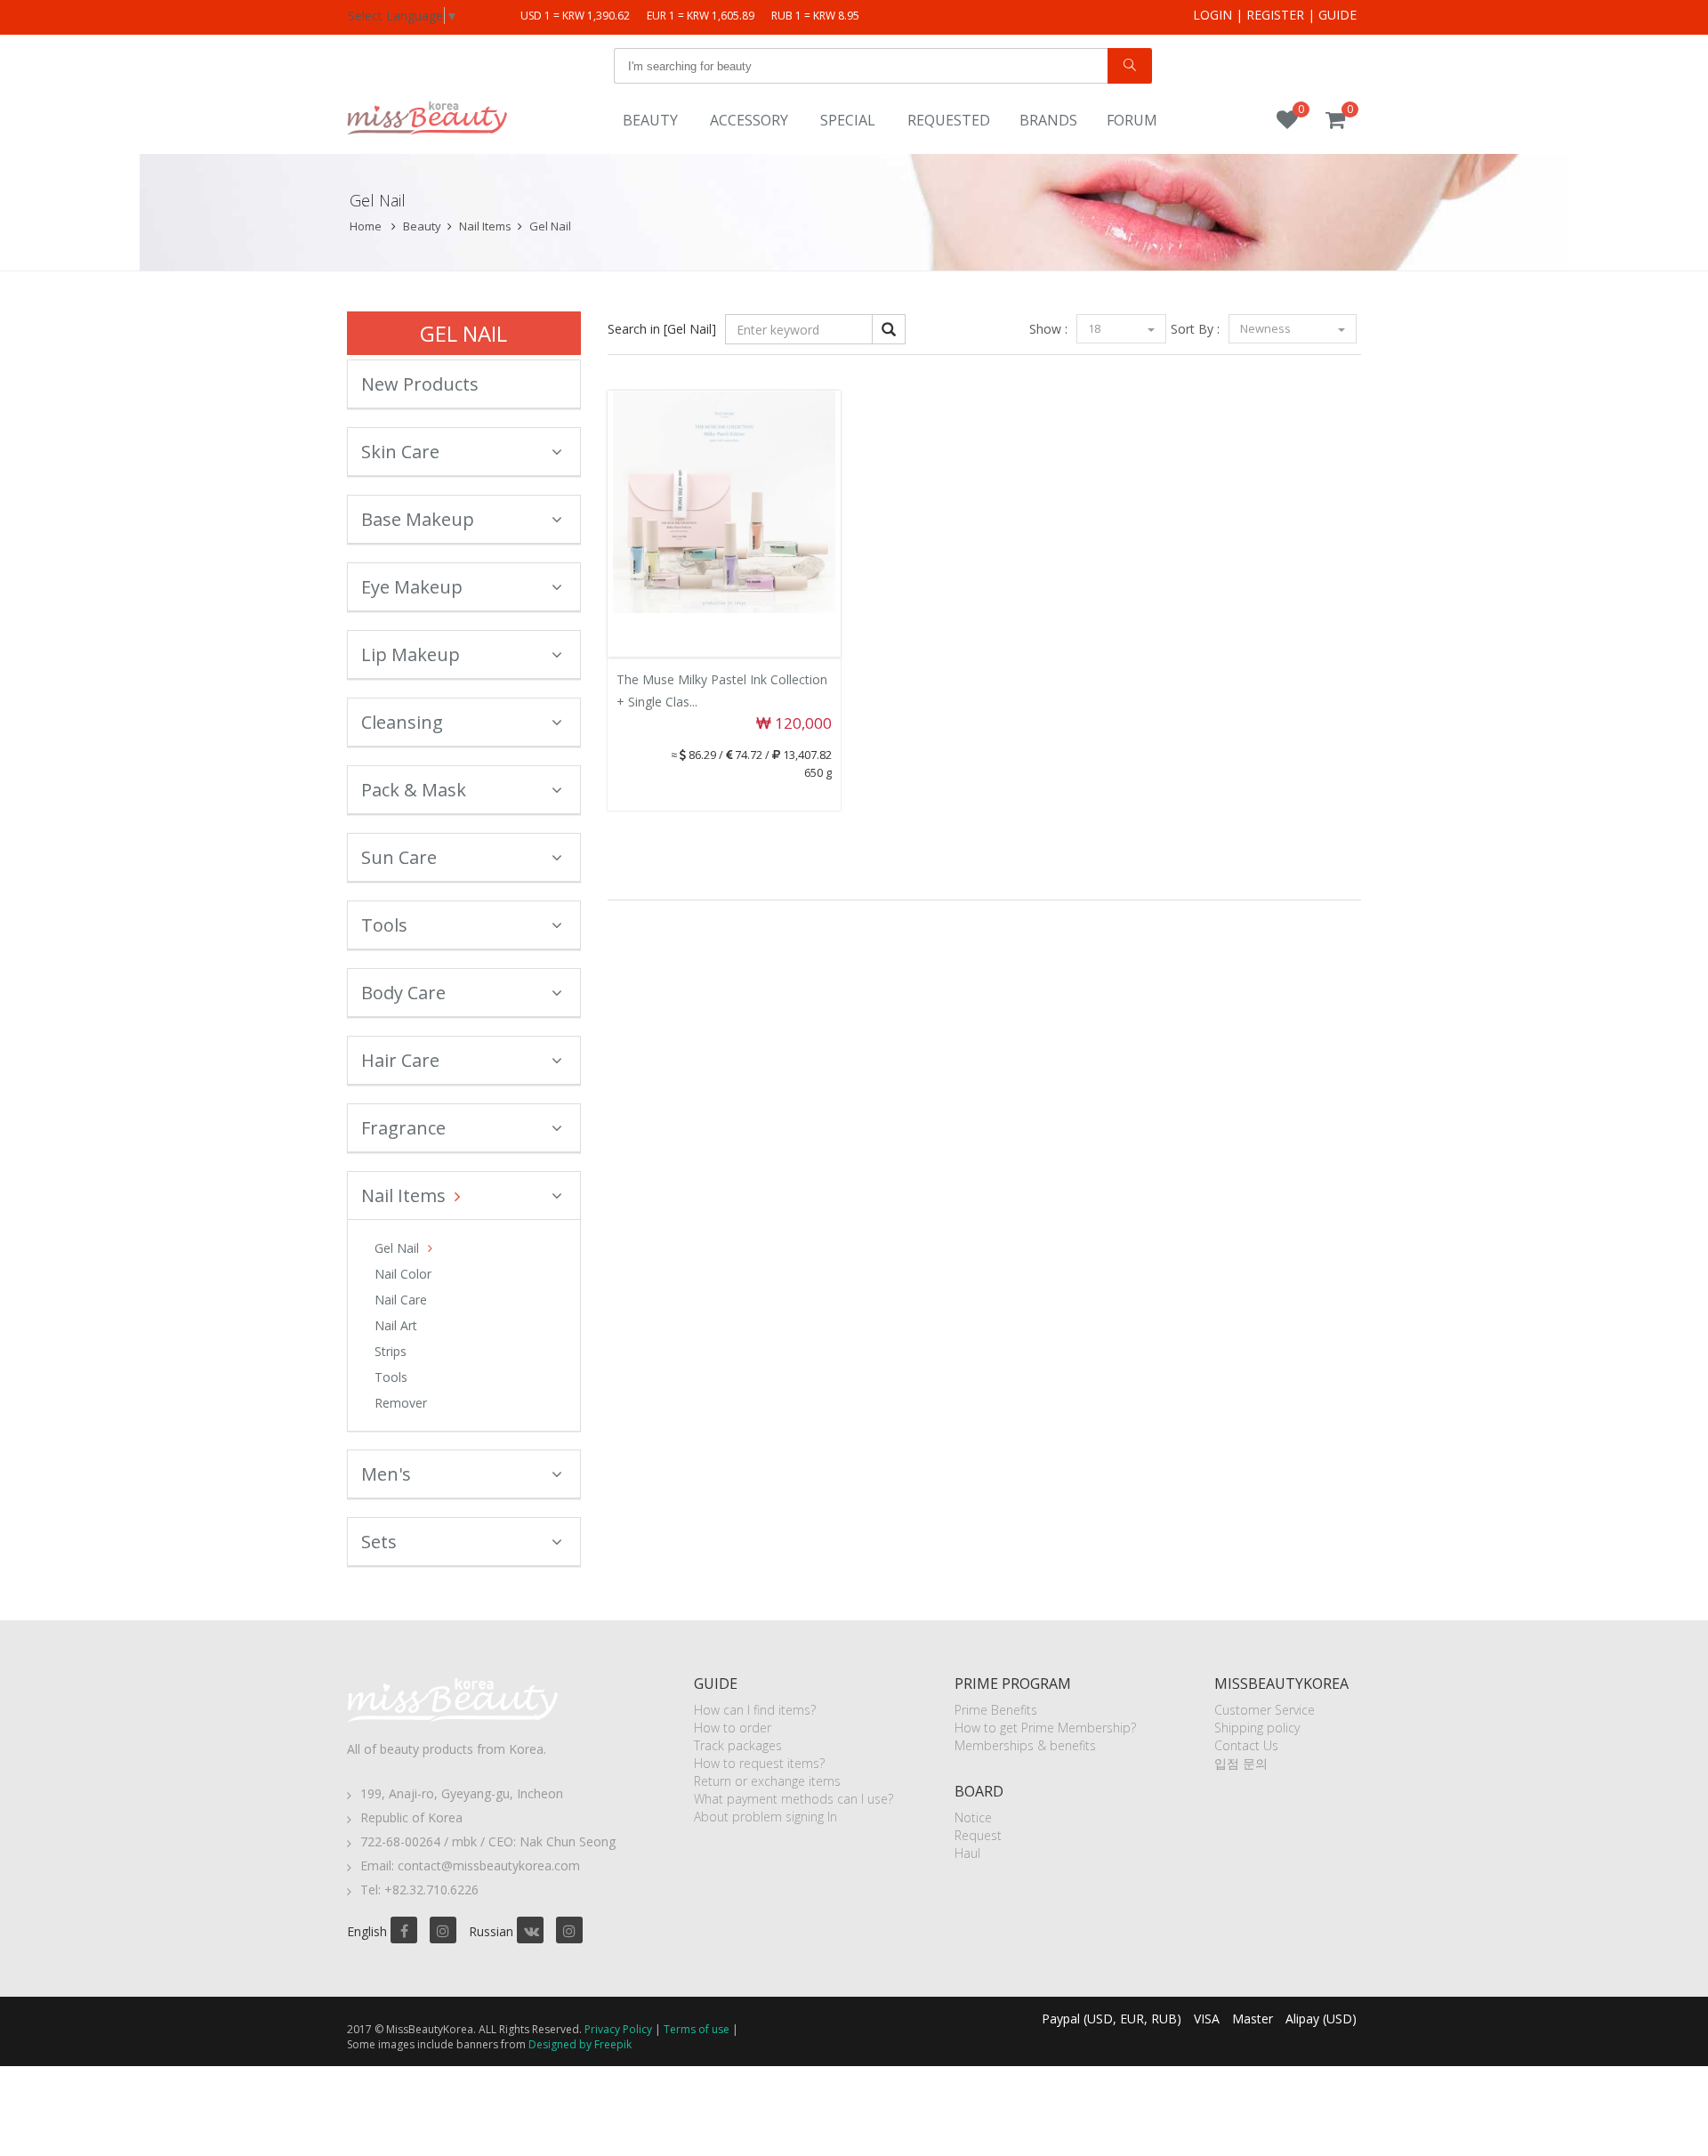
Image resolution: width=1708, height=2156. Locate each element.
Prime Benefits (996, 1710)
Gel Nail (550, 226)
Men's (386, 1474)
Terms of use (697, 2029)
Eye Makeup (412, 587)
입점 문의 (1241, 1763)
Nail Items (485, 226)
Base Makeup (418, 519)
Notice (973, 1817)
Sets (379, 1542)
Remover (401, 1403)
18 (1096, 328)
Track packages (738, 1745)
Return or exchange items (767, 1781)
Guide (1337, 15)
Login (1213, 15)
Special (848, 120)
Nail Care (401, 1300)
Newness (1267, 328)
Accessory (749, 120)
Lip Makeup (411, 654)
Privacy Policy (618, 2029)
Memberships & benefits (1025, 1745)
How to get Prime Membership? (1045, 1728)
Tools (384, 925)
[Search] (1130, 66)
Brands (1048, 120)
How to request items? (759, 1763)
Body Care (403, 993)
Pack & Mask (414, 790)
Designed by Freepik (580, 2044)
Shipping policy (1257, 1728)
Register (1275, 15)
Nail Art (396, 1325)
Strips (391, 1351)
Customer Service (1265, 1710)
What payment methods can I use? (794, 1799)
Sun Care (399, 857)
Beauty (650, 120)
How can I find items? (755, 1710)
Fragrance (403, 1128)
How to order (733, 1728)
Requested (949, 120)
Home (366, 226)
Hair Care (400, 1060)
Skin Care (400, 452)
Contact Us (1246, 1745)
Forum (1132, 120)
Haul (967, 1853)
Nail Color (403, 1274)
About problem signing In (765, 1817)
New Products (420, 384)
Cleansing (402, 722)
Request (978, 1835)
